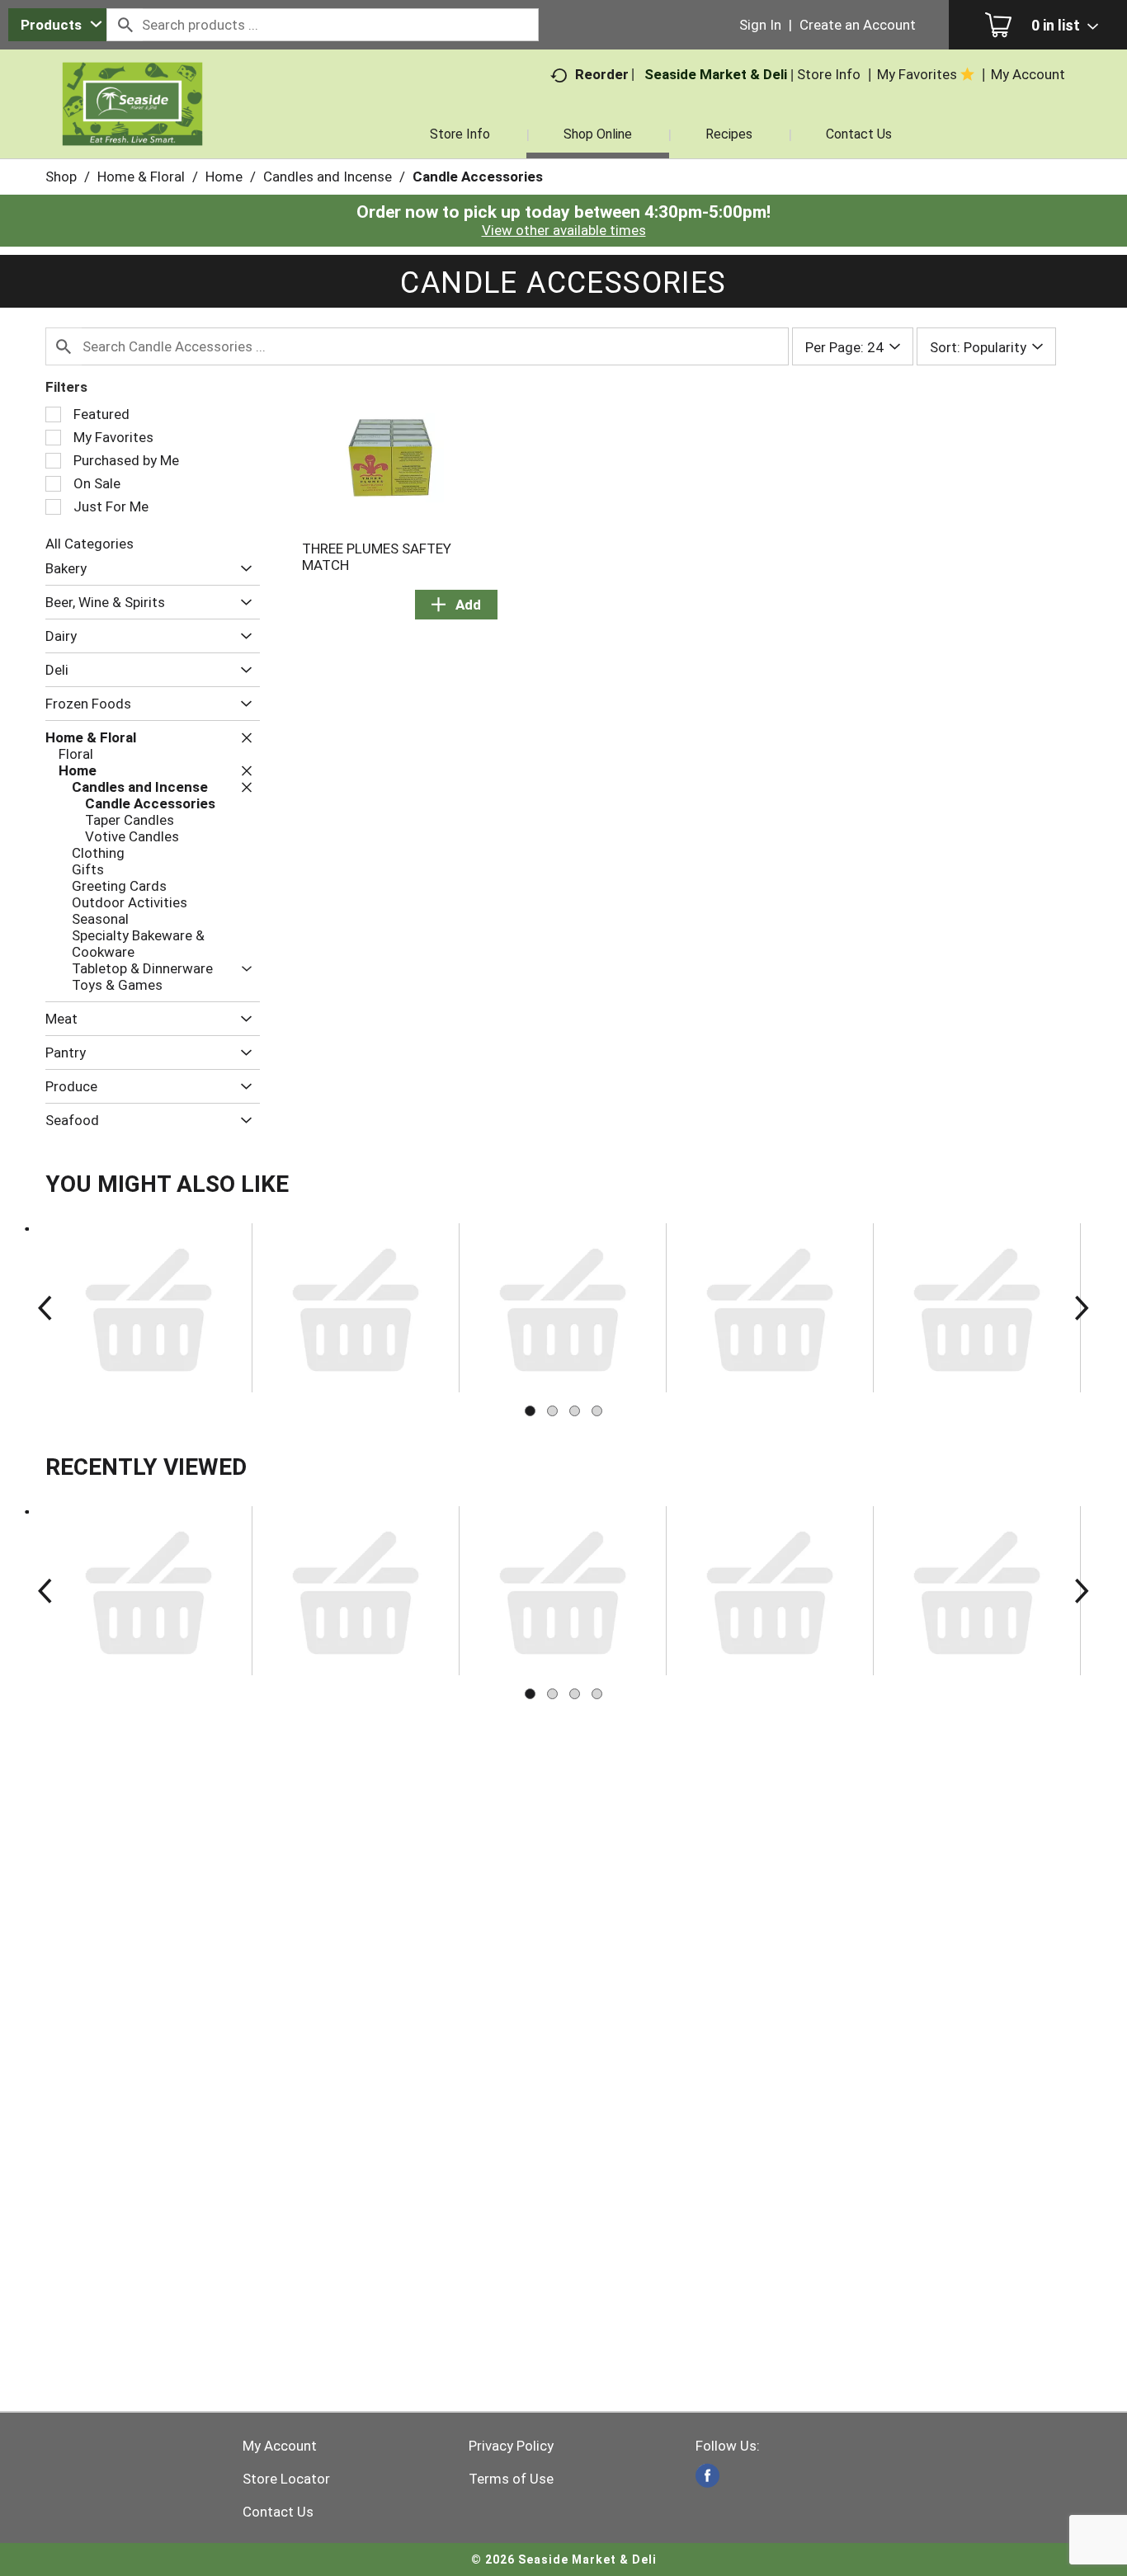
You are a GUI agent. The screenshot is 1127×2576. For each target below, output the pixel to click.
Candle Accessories (478, 177)
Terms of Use (511, 2479)
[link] (707, 2476)
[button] (242, 569)
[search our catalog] (125, 25)
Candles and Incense (328, 177)
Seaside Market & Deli (716, 74)
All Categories (90, 544)
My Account (280, 2446)
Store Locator (286, 2479)
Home (224, 177)
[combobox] (57, 25)
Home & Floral (141, 177)
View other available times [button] (564, 230)
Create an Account (858, 25)
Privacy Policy (511, 2446)
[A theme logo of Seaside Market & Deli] (133, 124)
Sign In (760, 25)
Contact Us (278, 2512)
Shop (61, 177)
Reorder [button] (602, 74)
